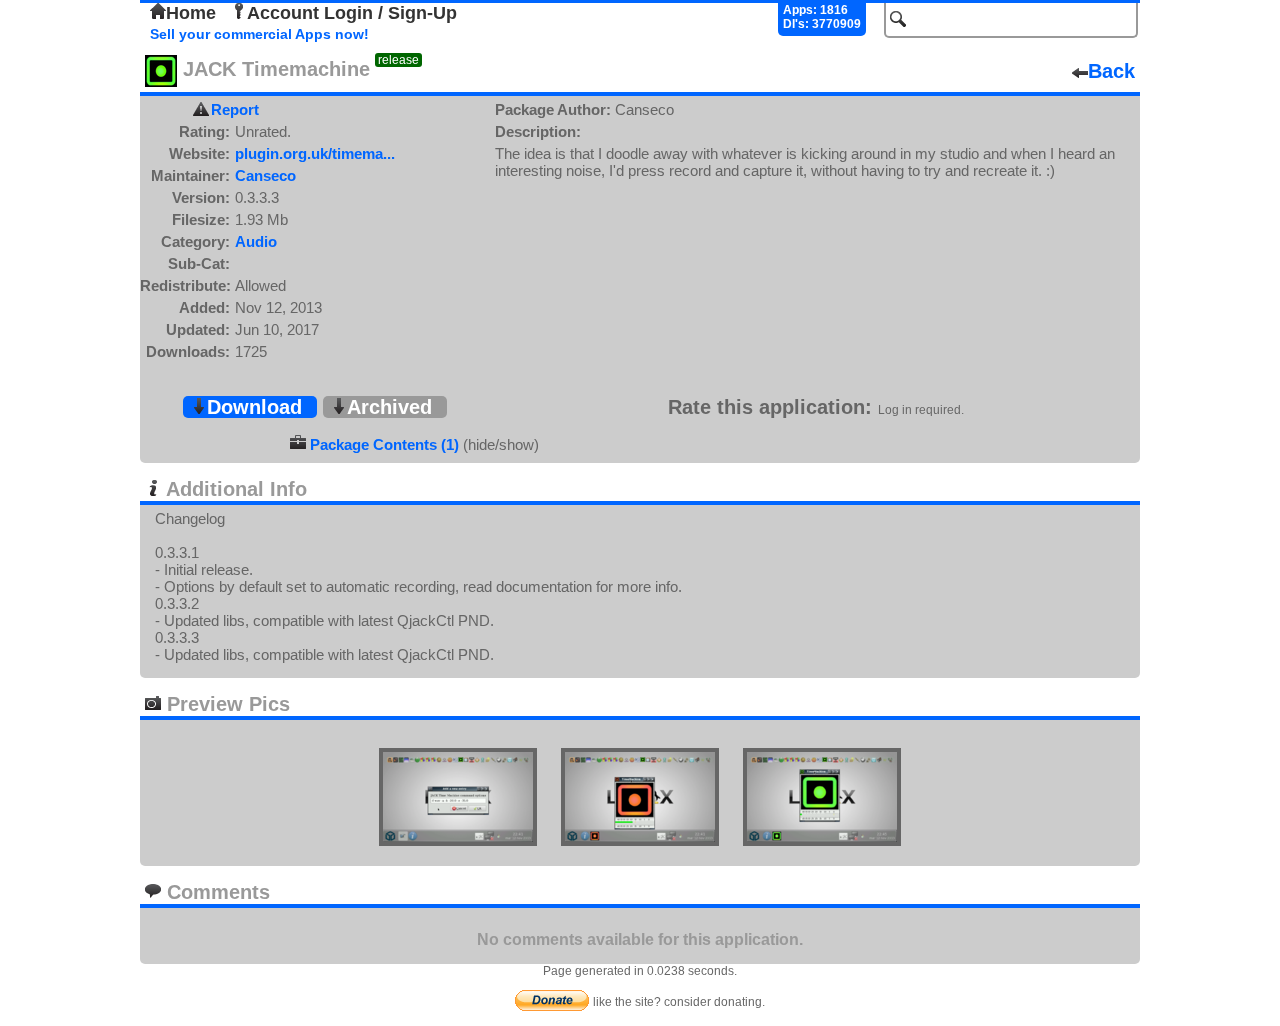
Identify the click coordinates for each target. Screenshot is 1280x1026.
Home (191, 13)
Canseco (265, 175)
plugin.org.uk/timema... (315, 153)
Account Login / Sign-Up (352, 13)
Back (1111, 71)
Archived (389, 407)
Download (254, 407)
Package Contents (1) (384, 444)
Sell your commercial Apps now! (259, 34)
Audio (256, 241)
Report (235, 109)
